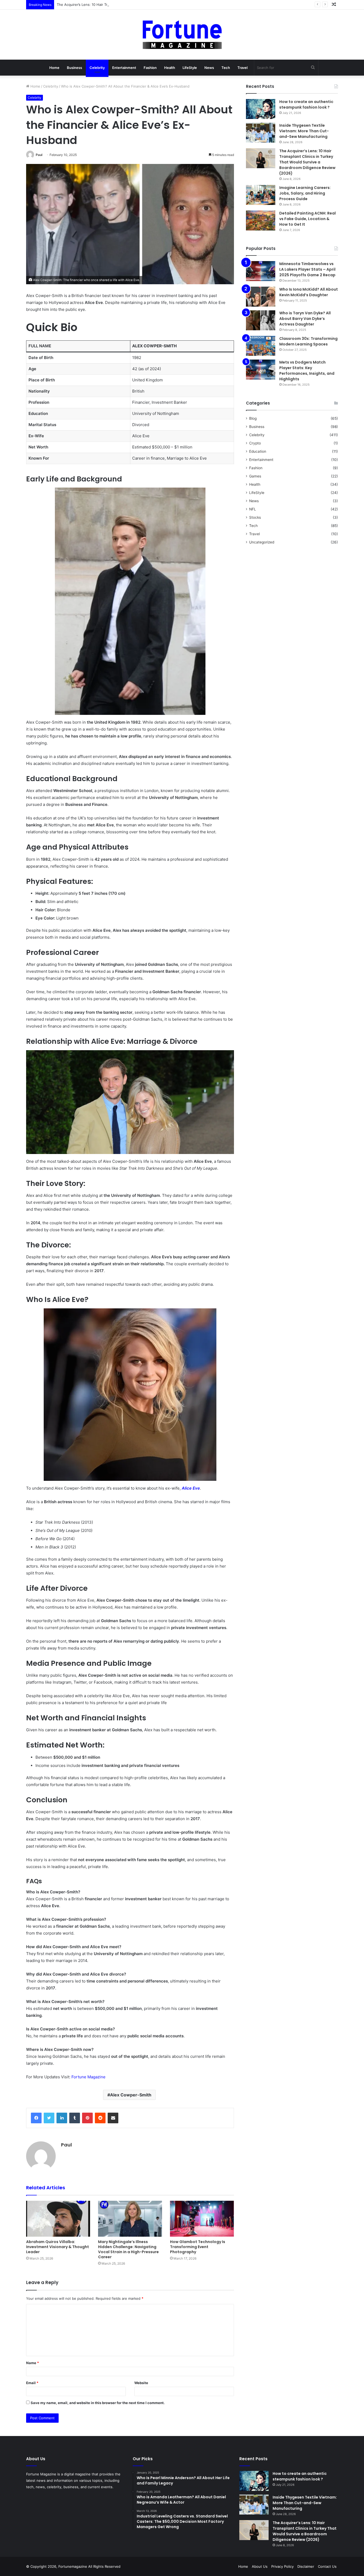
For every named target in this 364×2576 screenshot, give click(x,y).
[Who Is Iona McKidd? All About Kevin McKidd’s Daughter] (261, 297)
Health (170, 68)
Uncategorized (262, 542)
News (209, 68)
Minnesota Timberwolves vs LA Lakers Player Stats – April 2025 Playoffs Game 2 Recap (307, 269)
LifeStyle (190, 68)
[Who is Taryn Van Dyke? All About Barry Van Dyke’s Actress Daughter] (261, 320)
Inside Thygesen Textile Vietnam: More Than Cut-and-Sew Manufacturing (304, 131)
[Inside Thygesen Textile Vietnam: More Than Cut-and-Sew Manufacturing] (261, 133)
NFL (253, 509)
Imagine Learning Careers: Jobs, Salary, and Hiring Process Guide (305, 193)
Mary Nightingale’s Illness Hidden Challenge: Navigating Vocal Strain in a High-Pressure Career (128, 2249)
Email (32, 2383)
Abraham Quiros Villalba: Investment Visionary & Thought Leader (58, 2247)
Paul (39, 155)
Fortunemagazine (73, 2566)
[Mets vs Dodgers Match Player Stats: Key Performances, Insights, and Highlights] (261, 370)
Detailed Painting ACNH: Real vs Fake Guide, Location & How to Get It (308, 219)
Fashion (150, 68)
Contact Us (327, 2566)
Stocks (255, 517)
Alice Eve (191, 1488)
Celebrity (97, 68)
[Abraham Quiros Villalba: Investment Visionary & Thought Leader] (58, 2219)
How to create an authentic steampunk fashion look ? (306, 104)
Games (255, 476)
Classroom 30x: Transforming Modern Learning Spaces (308, 341)
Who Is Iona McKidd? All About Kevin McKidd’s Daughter (309, 292)
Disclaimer (306, 2566)
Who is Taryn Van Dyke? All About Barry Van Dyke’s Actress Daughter (305, 319)
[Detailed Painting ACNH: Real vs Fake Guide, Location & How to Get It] (261, 220)
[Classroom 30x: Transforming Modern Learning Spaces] (261, 346)
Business (74, 68)
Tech (226, 68)
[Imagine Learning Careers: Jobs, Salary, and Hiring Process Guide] (261, 195)
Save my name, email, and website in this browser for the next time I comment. (98, 2403)
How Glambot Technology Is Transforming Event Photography (198, 2247)
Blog (253, 418)
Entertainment (124, 68)
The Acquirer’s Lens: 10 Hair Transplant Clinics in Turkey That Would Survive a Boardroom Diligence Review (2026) (151, 5)
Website (141, 2383)
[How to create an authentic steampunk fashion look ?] (261, 109)
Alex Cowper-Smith (131, 2095)
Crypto (255, 443)
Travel (242, 68)
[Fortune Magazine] (182, 35)
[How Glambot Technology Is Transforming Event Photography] (202, 2219)
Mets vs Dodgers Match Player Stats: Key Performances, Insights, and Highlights (307, 371)
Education (258, 451)
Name (33, 2363)
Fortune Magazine (88, 2077)
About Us (260, 2566)
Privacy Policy (282, 2566)
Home (54, 68)
